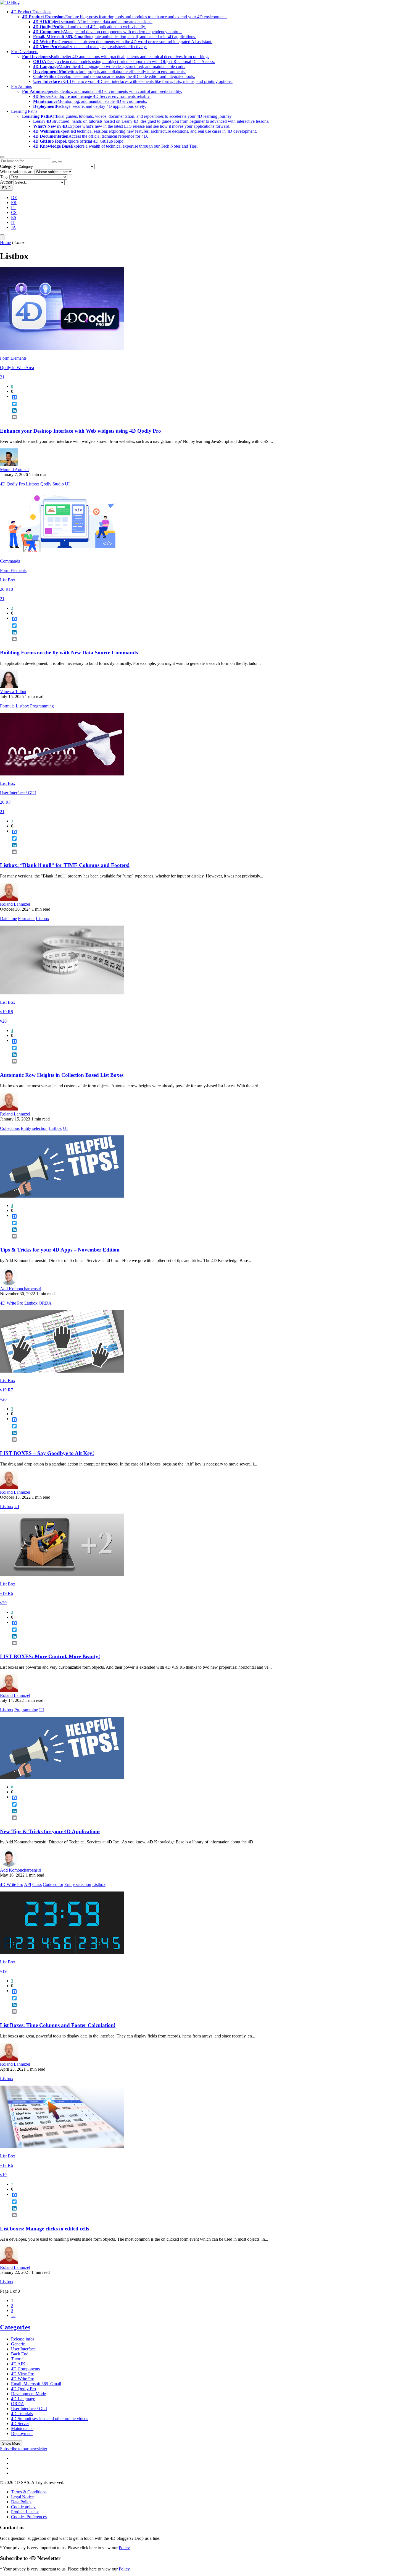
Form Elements (13, 358)
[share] (12, 422)
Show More (11, 2443)
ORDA (45, 1303)
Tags (4, 177)
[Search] (60, 162)
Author (6, 182)
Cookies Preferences (29, 2517)
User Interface (23, 2349)
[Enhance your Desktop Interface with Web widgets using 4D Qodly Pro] (62, 349)
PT (14, 207)
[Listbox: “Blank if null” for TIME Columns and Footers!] (62, 774)
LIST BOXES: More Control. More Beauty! (50, 1656)
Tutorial (18, 2359)
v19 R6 (6, 1593)
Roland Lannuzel (15, 904)
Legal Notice (22, 2497)
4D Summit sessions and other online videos (50, 2419)
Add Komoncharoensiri (21, 1289)
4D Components (25, 2369)
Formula (7, 706)
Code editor (53, 1884)
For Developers (25, 52)
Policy (124, 2548)
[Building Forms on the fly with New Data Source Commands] (62, 552)
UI (67, 484)
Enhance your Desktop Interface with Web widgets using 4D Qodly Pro (81, 431)
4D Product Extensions (31, 12)
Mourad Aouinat (14, 470)
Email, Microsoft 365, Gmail (36, 2384)
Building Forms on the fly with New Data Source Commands (69, 653)
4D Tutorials (22, 2414)
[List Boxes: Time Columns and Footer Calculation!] (62, 1952)
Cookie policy (23, 2507)
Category (8, 166)
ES (14, 217)
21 (2, 377)
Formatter (26, 919)
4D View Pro (23, 2374)
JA (14, 227)
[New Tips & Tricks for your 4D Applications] (62, 1777)
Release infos (23, 2339)
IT (13, 222)
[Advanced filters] (54, 162)
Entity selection (34, 1128)
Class (37, 1884)
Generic (18, 2344)
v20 (3, 1021)
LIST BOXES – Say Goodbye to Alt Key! (47, 1453)
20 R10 (6, 589)
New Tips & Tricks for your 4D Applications (50, 1831)
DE (14, 198)
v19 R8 (6, 1012)
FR (14, 203)
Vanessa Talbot (13, 692)
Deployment (22, 2433)
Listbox (33, 484)
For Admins (21, 86)
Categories (15, 2327)
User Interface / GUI (18, 793)
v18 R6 (6, 2165)
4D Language (23, 2399)
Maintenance (22, 2429)
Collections (10, 1128)
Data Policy (21, 2502)
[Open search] (2, 157)
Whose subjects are (17, 172)
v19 (3, 1971)
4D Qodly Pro (12, 484)
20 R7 (5, 802)
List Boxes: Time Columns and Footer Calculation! (58, 2025)
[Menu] (2, 237)
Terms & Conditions (29, 2492)
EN (6, 188)
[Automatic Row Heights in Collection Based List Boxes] (62, 993)
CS (14, 212)
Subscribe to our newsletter (24, 2449)
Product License (25, 2512)
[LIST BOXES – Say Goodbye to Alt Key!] (62, 1371)
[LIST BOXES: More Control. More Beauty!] (62, 1575)
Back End (20, 2354)
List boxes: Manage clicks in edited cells (44, 2229)
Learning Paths (24, 111)
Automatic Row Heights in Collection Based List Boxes (62, 1075)
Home (5, 243)
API (28, 1884)
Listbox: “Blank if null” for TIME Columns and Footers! (65, 865)
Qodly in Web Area (17, 368)
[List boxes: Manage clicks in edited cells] (62, 2147)
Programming (42, 706)
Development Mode (28, 2394)
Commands (10, 561)
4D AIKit (19, 2364)
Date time (8, 919)
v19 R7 (6, 1390)
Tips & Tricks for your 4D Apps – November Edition (60, 1250)
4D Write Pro (12, 1303)
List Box (8, 580)
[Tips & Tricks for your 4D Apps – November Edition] (62, 1196)
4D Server (20, 2424)
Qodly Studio (52, 484)
